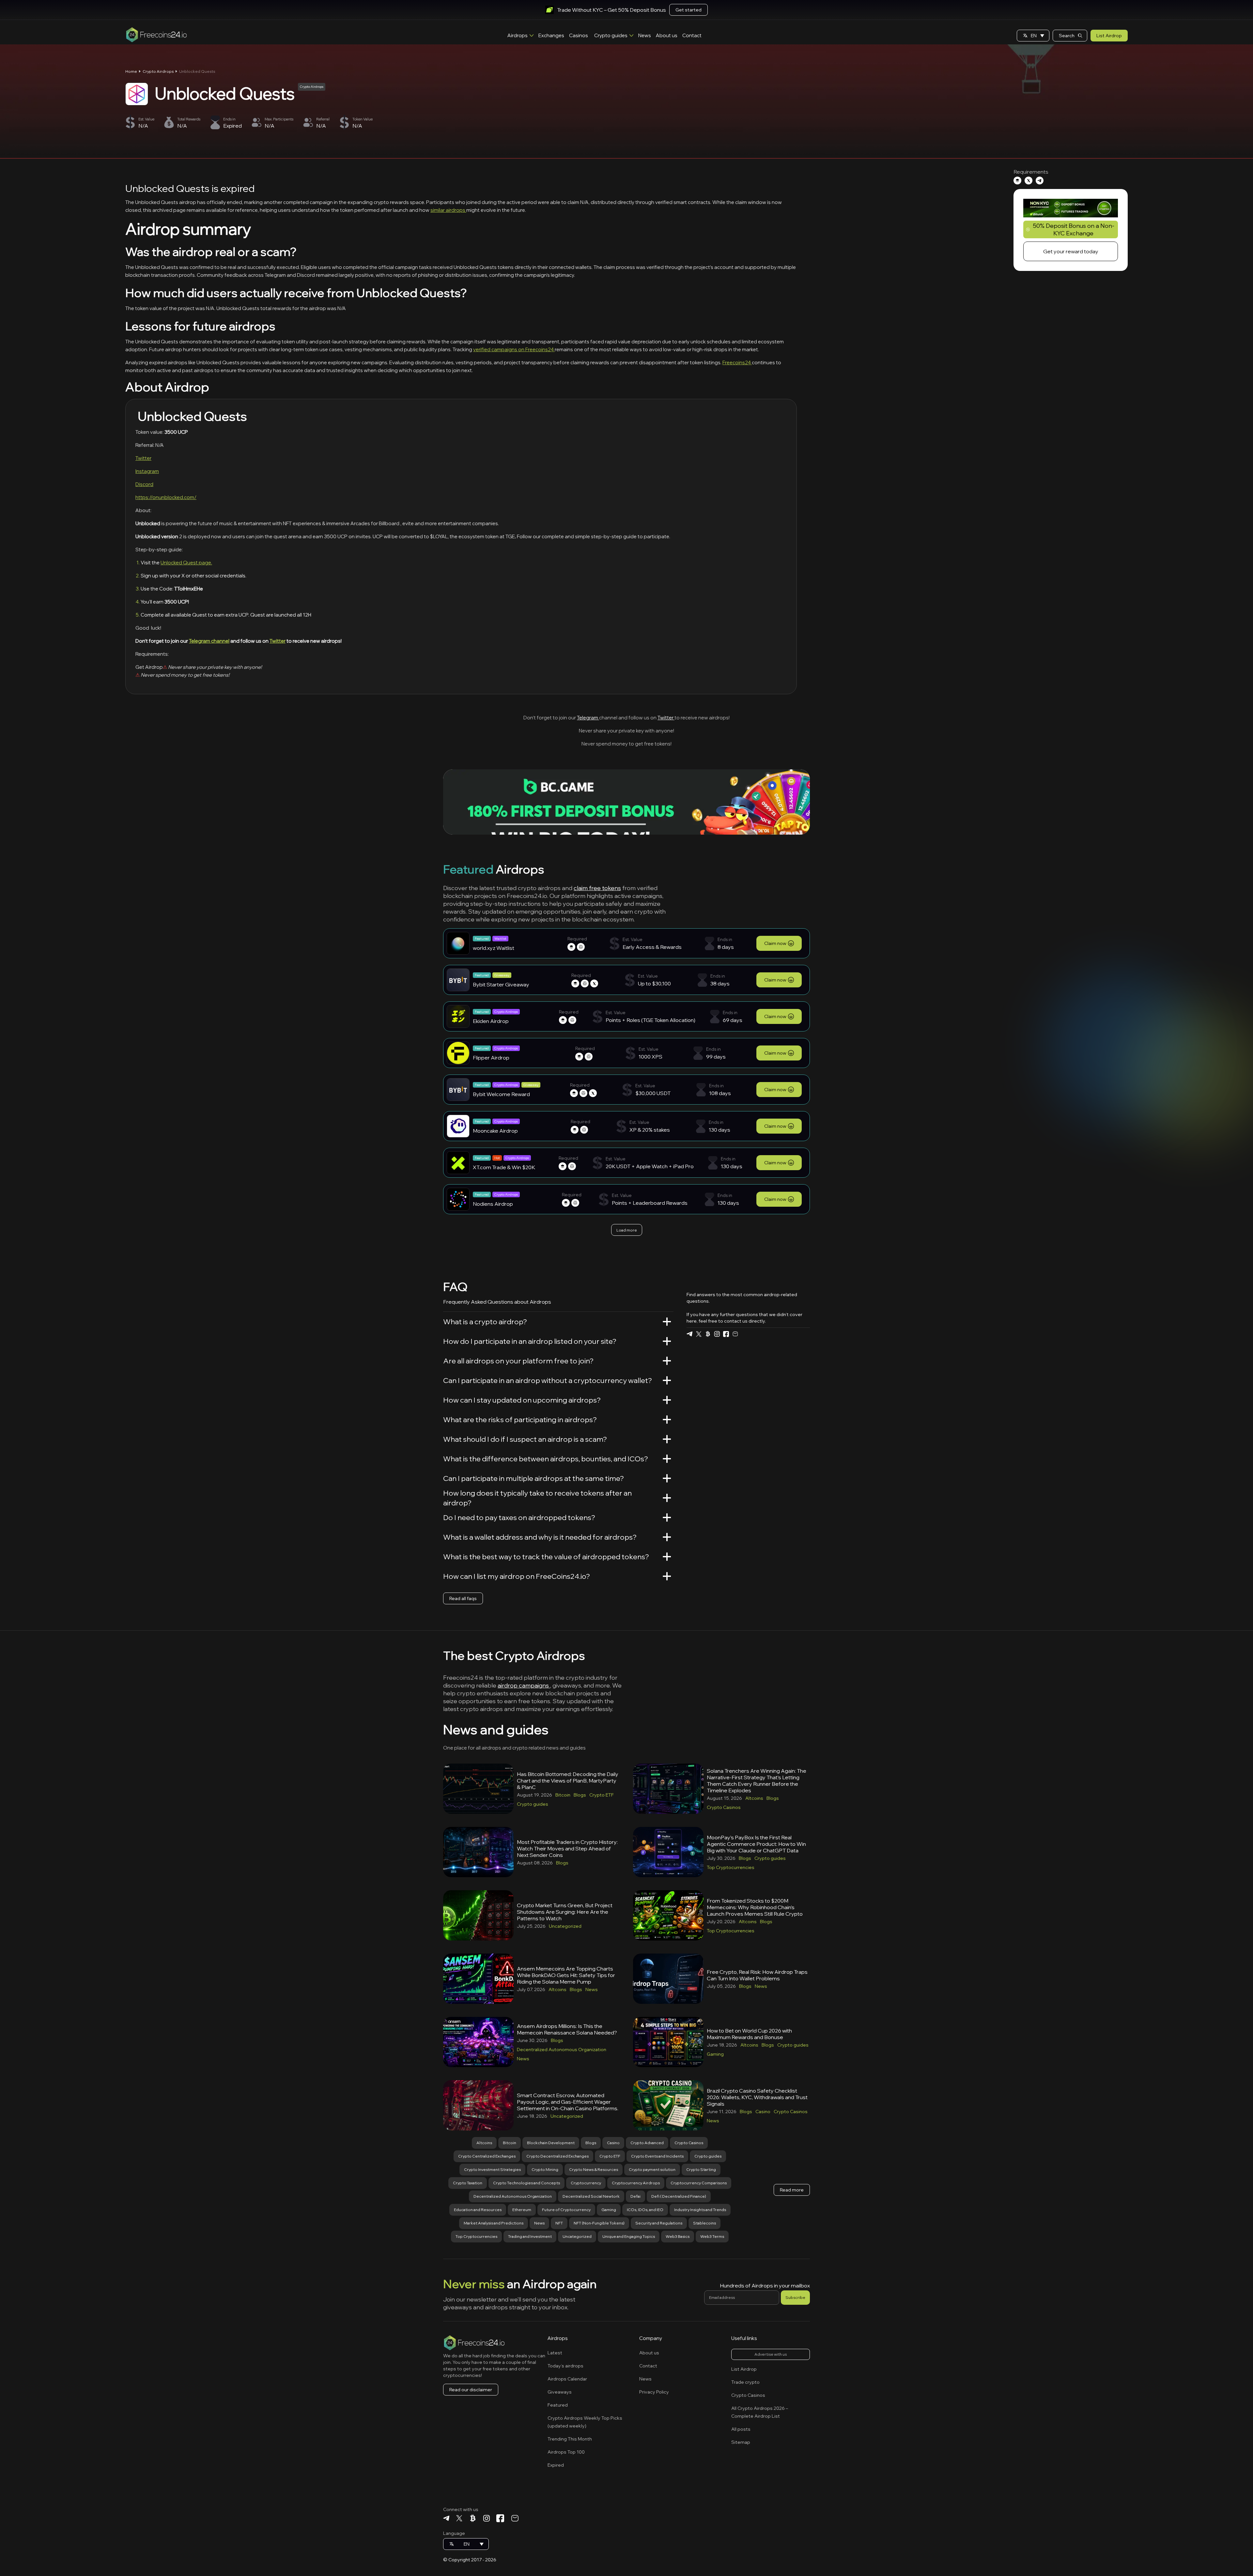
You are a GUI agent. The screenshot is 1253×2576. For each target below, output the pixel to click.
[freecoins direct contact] (735, 1334)
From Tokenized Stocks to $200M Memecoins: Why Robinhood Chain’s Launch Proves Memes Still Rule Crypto (755, 1907)
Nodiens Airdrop (493, 1204)
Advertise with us (771, 2354)
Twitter (143, 458)
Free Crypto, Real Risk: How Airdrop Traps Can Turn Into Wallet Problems (757, 1975)
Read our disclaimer (471, 2390)
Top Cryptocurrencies (731, 1867)
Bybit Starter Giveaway (501, 984)
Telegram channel (209, 641)
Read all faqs (463, 1598)
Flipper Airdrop (491, 1058)
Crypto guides (611, 35)
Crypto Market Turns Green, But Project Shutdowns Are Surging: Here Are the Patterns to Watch (565, 1912)
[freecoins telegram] (689, 1334)
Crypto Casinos (724, 1807)
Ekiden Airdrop (491, 1021)
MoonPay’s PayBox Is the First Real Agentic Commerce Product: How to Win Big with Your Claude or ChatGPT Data (756, 1844)
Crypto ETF (602, 1795)
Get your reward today (1071, 251)
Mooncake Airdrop (495, 1131)
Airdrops (518, 35)
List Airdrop (1109, 36)
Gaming (715, 2054)
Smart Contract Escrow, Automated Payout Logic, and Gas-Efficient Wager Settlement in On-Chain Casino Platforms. (568, 2102)
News (645, 35)
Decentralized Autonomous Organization (562, 2050)
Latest (555, 2353)
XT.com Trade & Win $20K (504, 1167)
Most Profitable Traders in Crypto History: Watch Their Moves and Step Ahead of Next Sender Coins (567, 1848)
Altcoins (754, 1798)
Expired (556, 2465)
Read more (792, 2190)
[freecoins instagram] (717, 1334)
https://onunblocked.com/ (166, 497)
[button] (1033, 36)
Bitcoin (563, 1795)
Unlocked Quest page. (186, 563)
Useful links (744, 2338)
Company (651, 2338)
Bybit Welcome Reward (501, 1094)
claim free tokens (597, 888)
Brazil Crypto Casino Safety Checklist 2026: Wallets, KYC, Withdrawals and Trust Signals (757, 2097)
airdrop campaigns (524, 1685)
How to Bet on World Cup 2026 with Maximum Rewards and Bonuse (749, 2034)
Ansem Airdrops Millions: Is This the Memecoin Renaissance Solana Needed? (567, 2029)
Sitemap (741, 2442)
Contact (692, 35)
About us (667, 35)
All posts (741, 2429)
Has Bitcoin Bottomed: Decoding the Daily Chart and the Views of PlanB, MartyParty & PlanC (568, 1781)
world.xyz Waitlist (494, 948)
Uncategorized (565, 1926)
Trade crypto (745, 2382)
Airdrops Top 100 (566, 2452)
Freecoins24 (737, 362)
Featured (558, 2405)
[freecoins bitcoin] (708, 1334)
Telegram (588, 718)
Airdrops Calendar (567, 2379)
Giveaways (560, 2392)
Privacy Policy (654, 2392)
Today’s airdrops (565, 2366)
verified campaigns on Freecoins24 (514, 349)
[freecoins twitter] (699, 1334)
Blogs (580, 1795)
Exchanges (551, 35)
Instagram (147, 471)
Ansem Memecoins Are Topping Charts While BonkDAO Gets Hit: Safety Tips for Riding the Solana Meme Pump (566, 1975)
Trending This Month (570, 2439)
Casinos (579, 35)
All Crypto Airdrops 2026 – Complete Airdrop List (760, 2412)
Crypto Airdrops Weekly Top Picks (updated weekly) (585, 2422)
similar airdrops (448, 210)
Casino (763, 2112)
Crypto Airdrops (158, 71)
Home (131, 71)
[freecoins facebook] (726, 1334)
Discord (144, 484)
